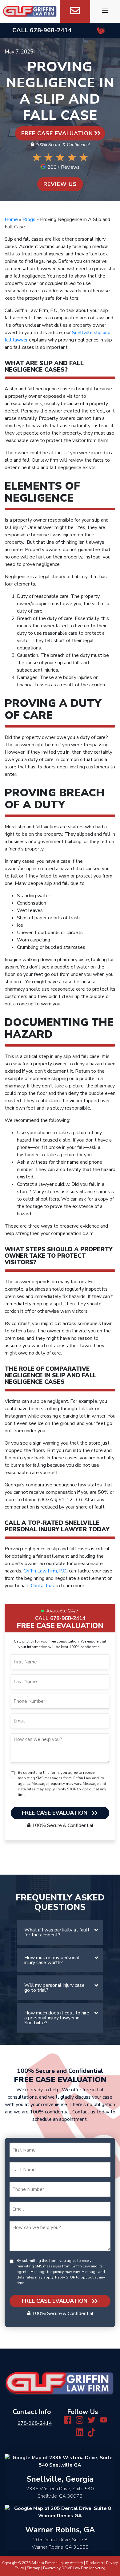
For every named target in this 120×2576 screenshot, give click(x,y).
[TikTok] (92, 2432)
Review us (60, 184)
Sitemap (34, 2568)
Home (11, 219)
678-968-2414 (51, 30)
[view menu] (105, 11)
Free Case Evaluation (57, 133)
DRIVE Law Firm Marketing (83, 2568)
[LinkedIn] (80, 2432)
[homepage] (30, 11)
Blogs (29, 219)
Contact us (42, 1586)
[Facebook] (68, 2420)
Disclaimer (95, 2563)
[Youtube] (104, 2420)
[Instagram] (80, 2420)
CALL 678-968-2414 (60, 1618)
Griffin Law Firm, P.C (45, 1571)
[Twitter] (92, 2420)
